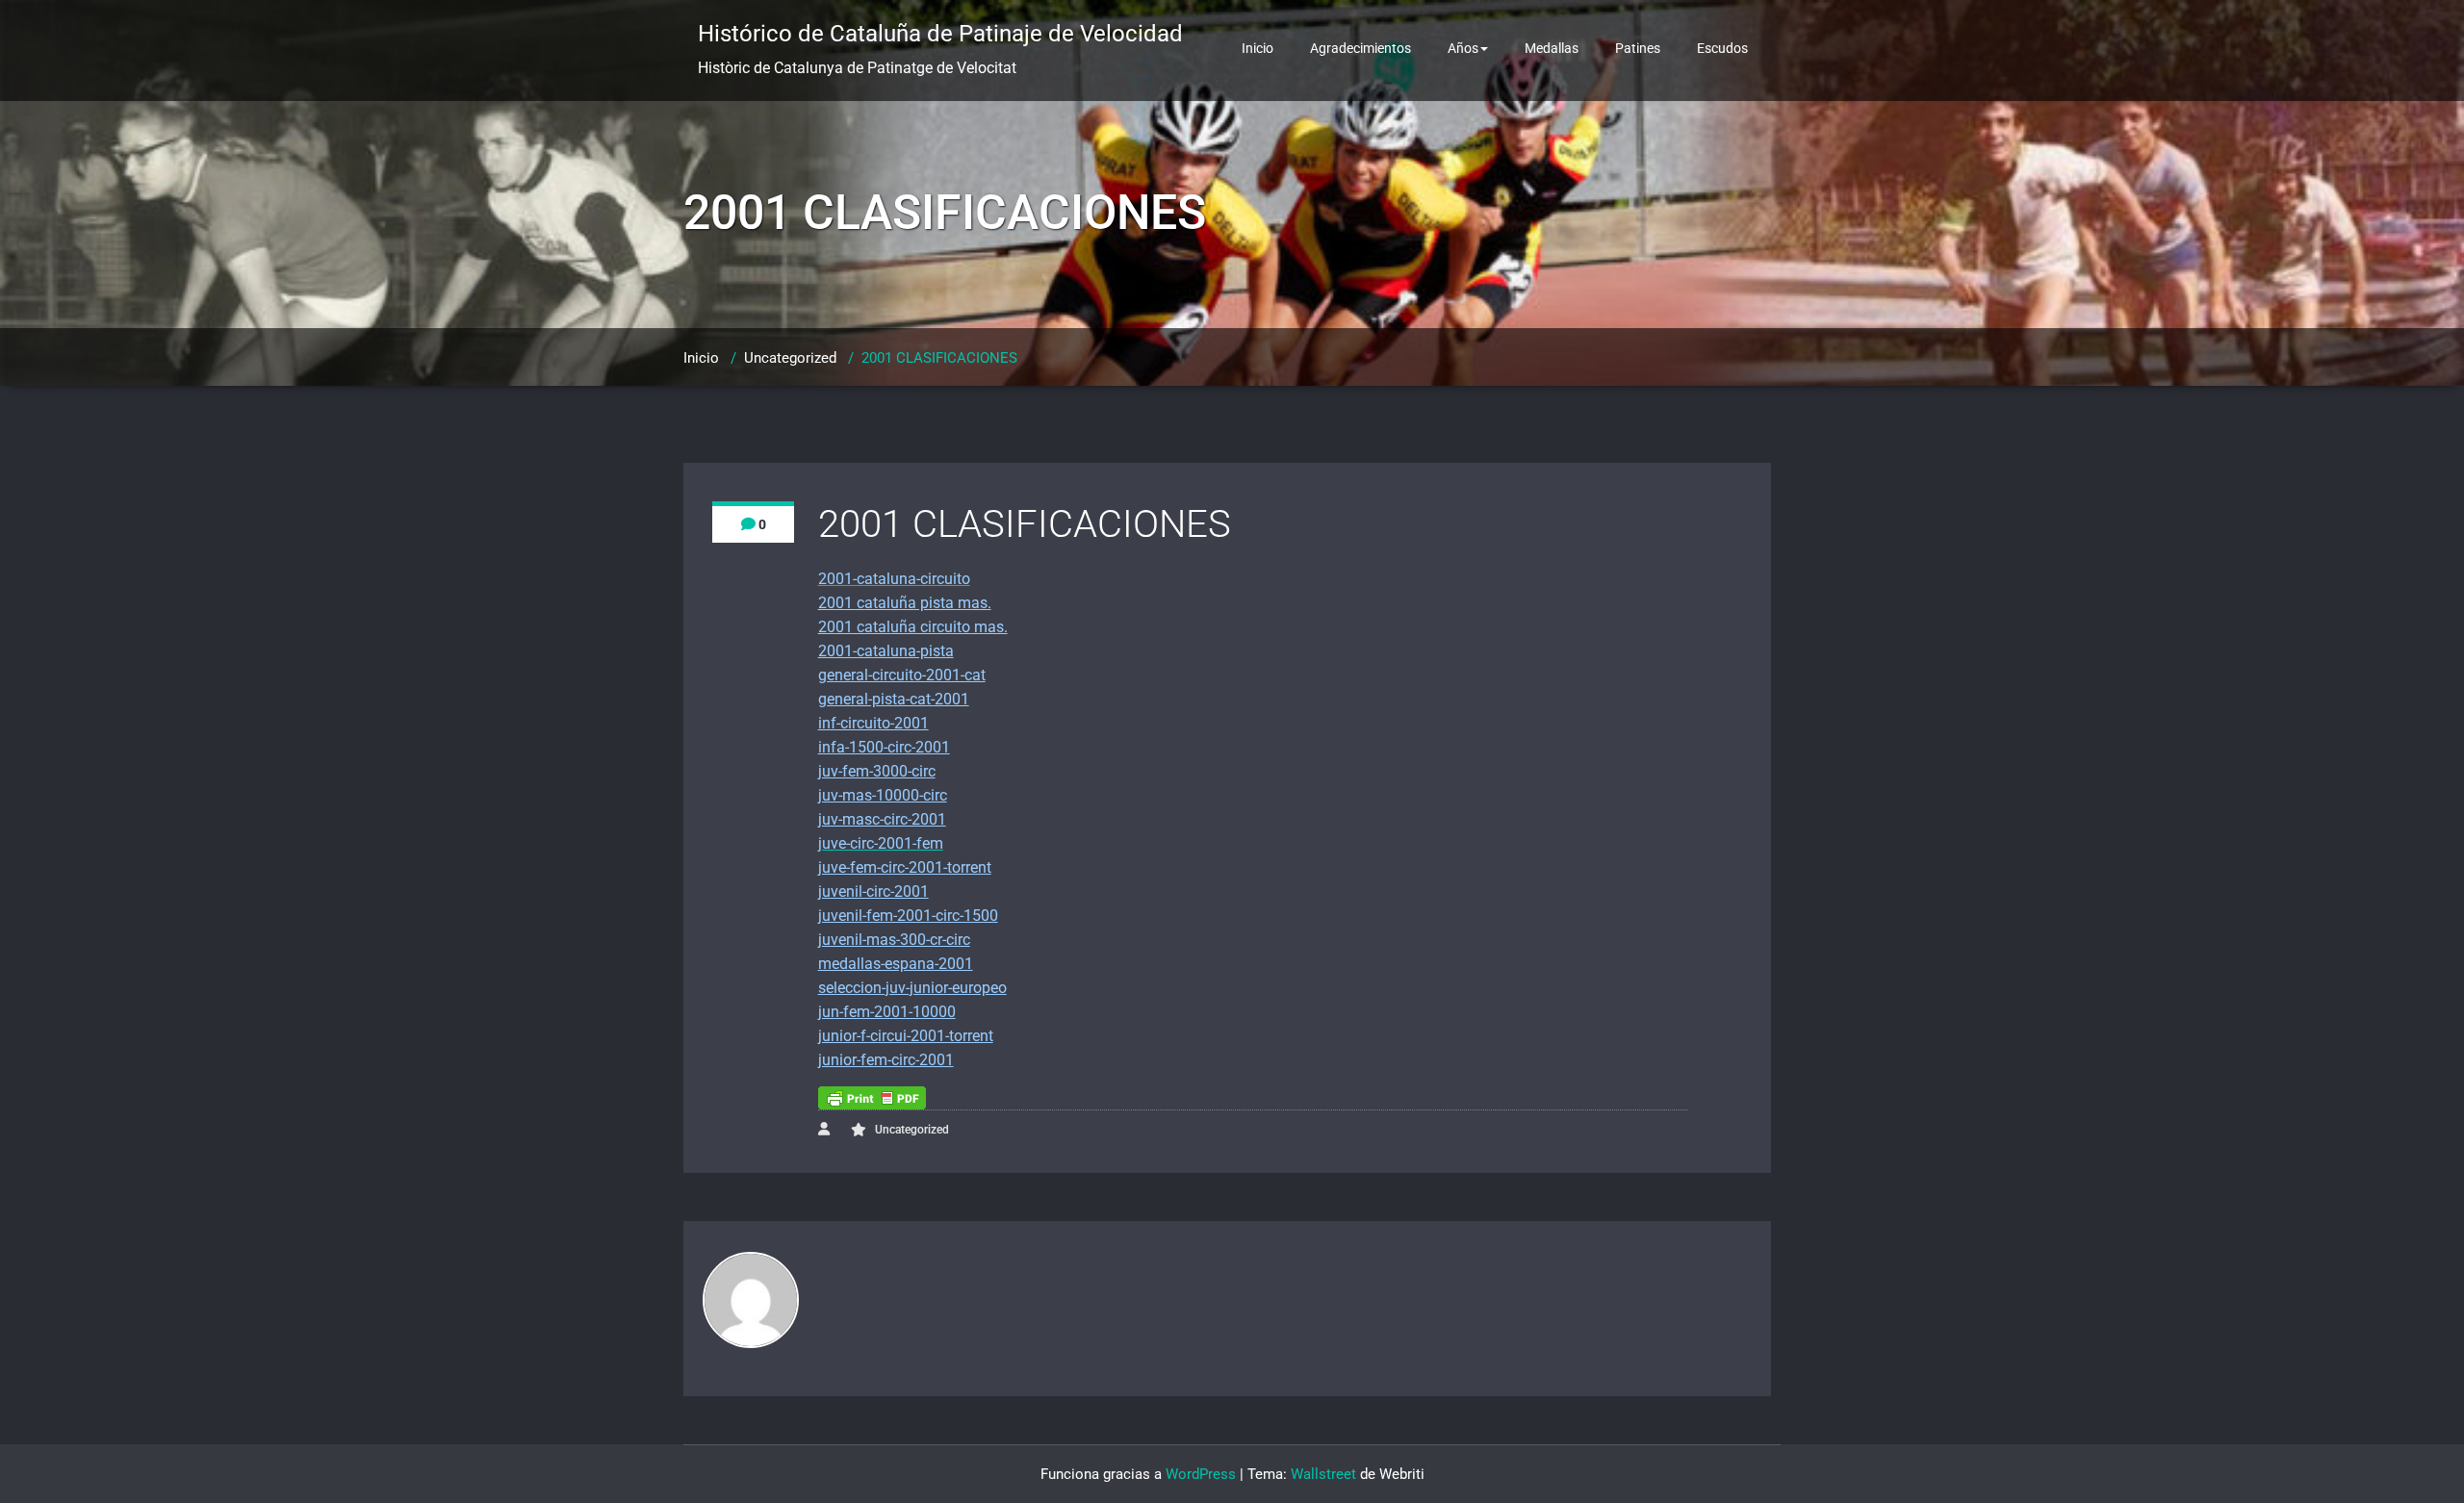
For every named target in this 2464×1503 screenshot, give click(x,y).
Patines (1638, 48)
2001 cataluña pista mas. (905, 603)
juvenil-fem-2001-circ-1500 (908, 916)
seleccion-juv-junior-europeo (912, 988)
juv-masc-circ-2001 (882, 819)
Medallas (1552, 48)
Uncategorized (790, 358)
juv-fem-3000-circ (877, 771)
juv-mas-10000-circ (883, 795)
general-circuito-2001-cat (902, 675)
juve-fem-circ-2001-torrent (905, 867)
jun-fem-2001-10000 (887, 1012)
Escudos (1722, 48)
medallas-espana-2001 (896, 964)
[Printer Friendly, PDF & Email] (872, 1098)
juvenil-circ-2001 (873, 892)
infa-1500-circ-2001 (884, 747)
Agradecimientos (1360, 48)
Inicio (1258, 48)
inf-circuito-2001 (873, 723)
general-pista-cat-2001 (894, 699)
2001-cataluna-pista (886, 651)
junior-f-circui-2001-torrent (906, 1036)
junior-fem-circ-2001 (886, 1060)
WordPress (1201, 1474)
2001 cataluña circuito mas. (913, 627)
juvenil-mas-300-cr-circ (894, 940)
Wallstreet (1323, 1474)
